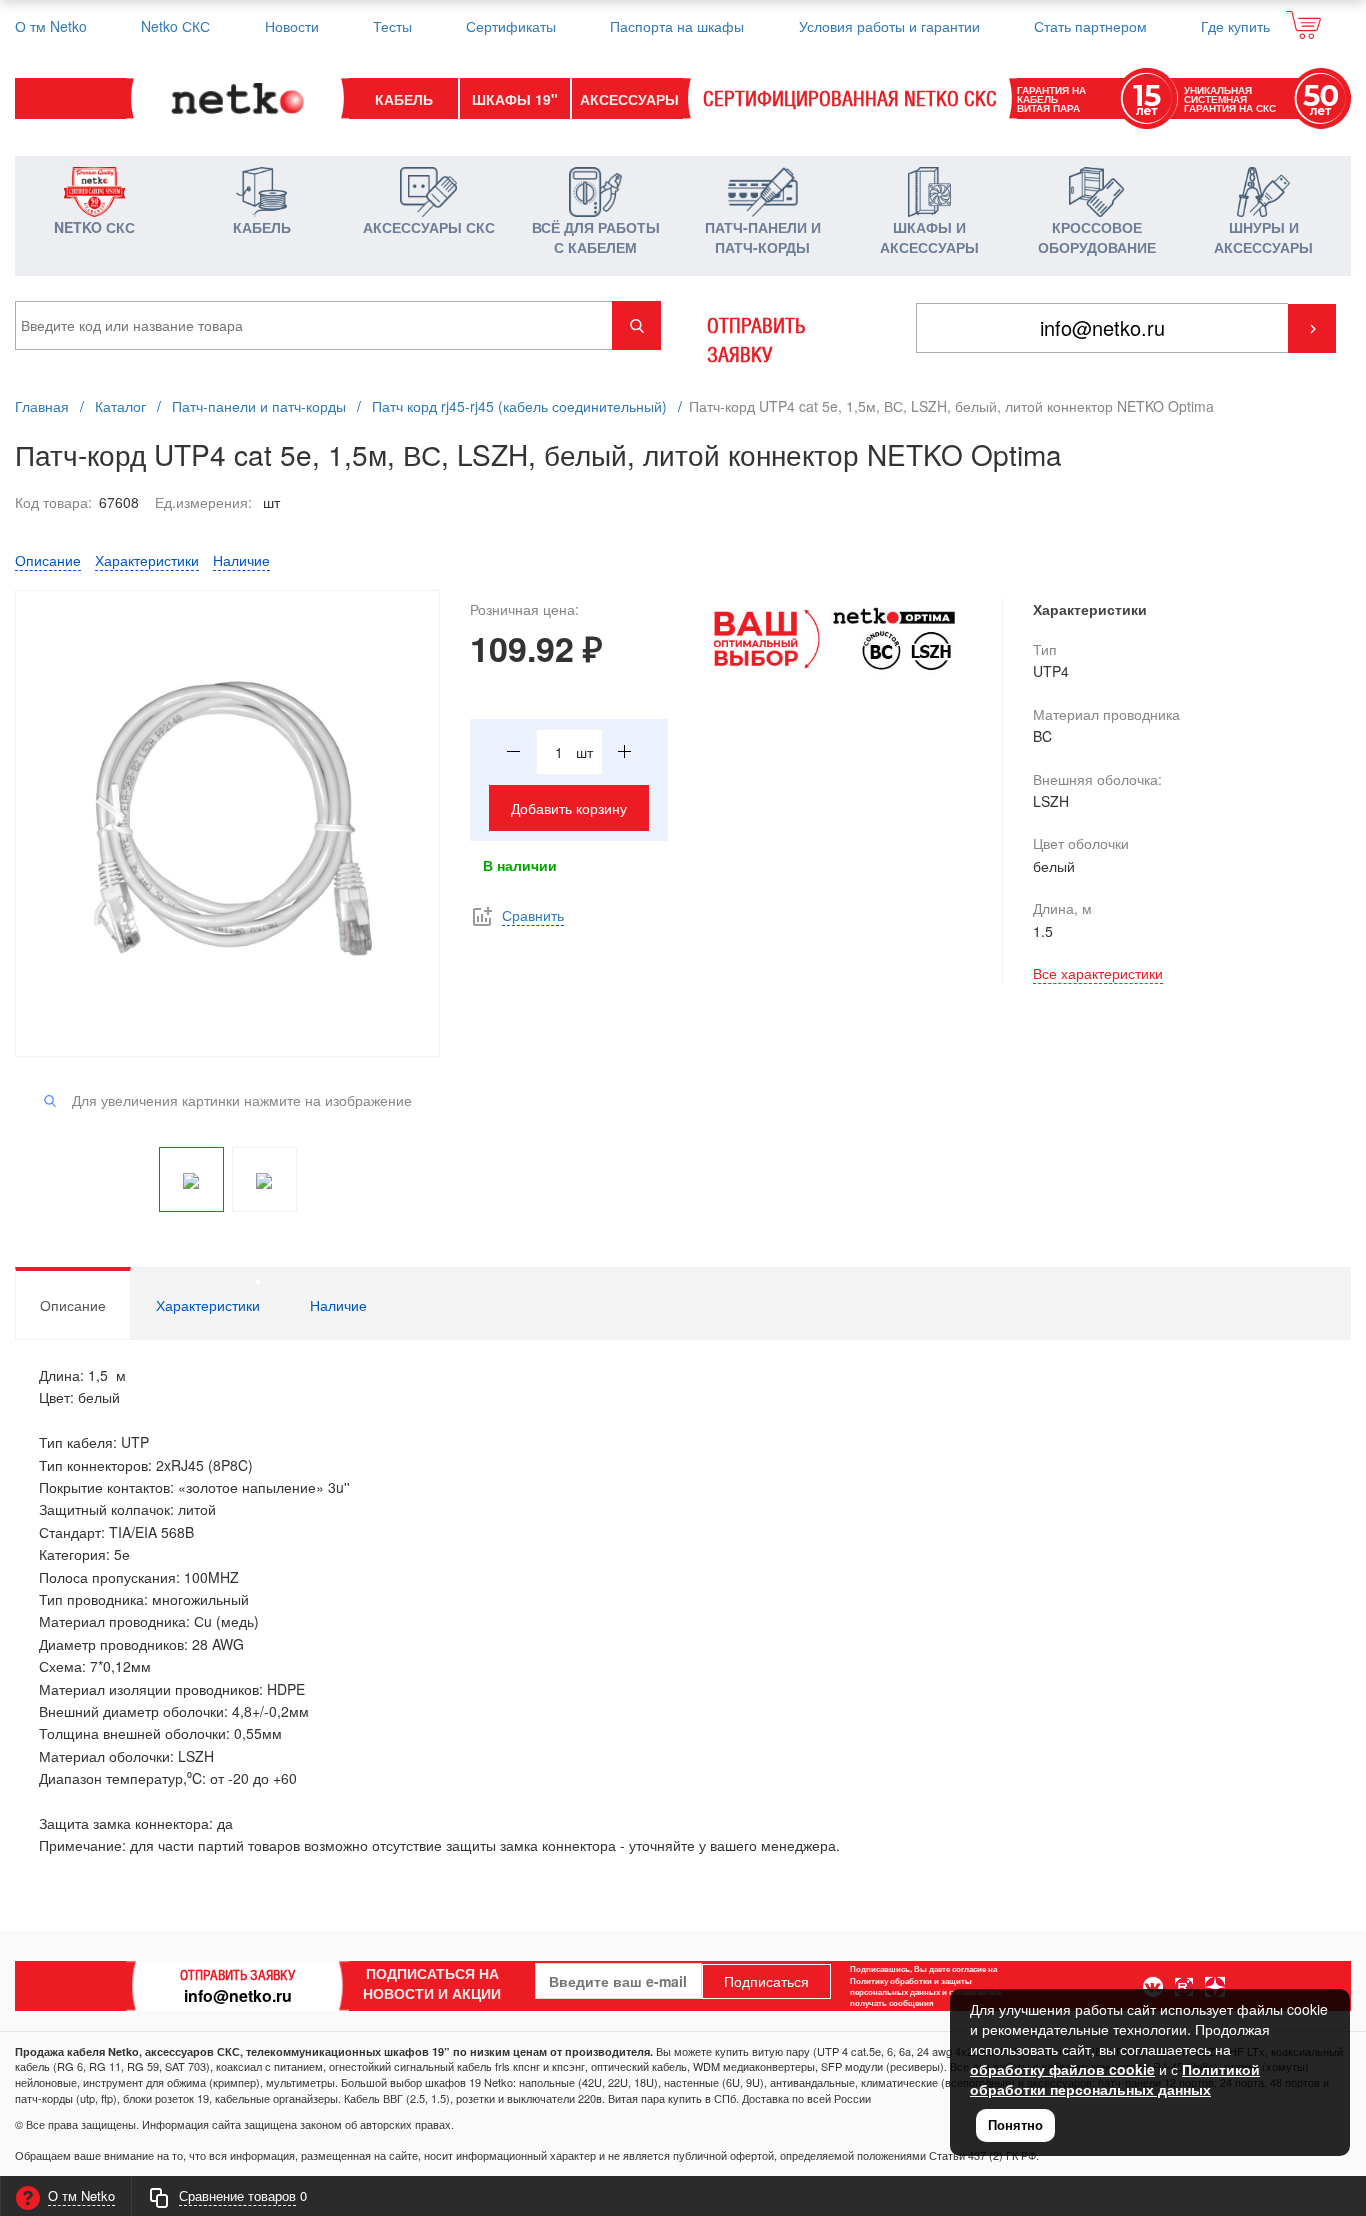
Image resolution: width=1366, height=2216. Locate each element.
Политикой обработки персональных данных (1115, 2079)
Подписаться (766, 1981)
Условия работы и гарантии (889, 26)
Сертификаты (511, 26)
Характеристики (147, 560)
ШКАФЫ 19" (515, 99)
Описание (48, 560)
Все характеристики (1098, 973)
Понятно (1015, 2124)
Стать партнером (1090, 26)
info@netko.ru (238, 1995)
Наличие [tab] (338, 1305)
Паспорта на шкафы (677, 26)
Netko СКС (175, 26)
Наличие (241, 560)
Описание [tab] (73, 1305)
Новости (292, 26)
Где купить (1235, 26)
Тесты (392, 26)
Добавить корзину (569, 808)
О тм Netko (51, 26)
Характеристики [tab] (208, 1305)
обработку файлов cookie (1062, 2069)
